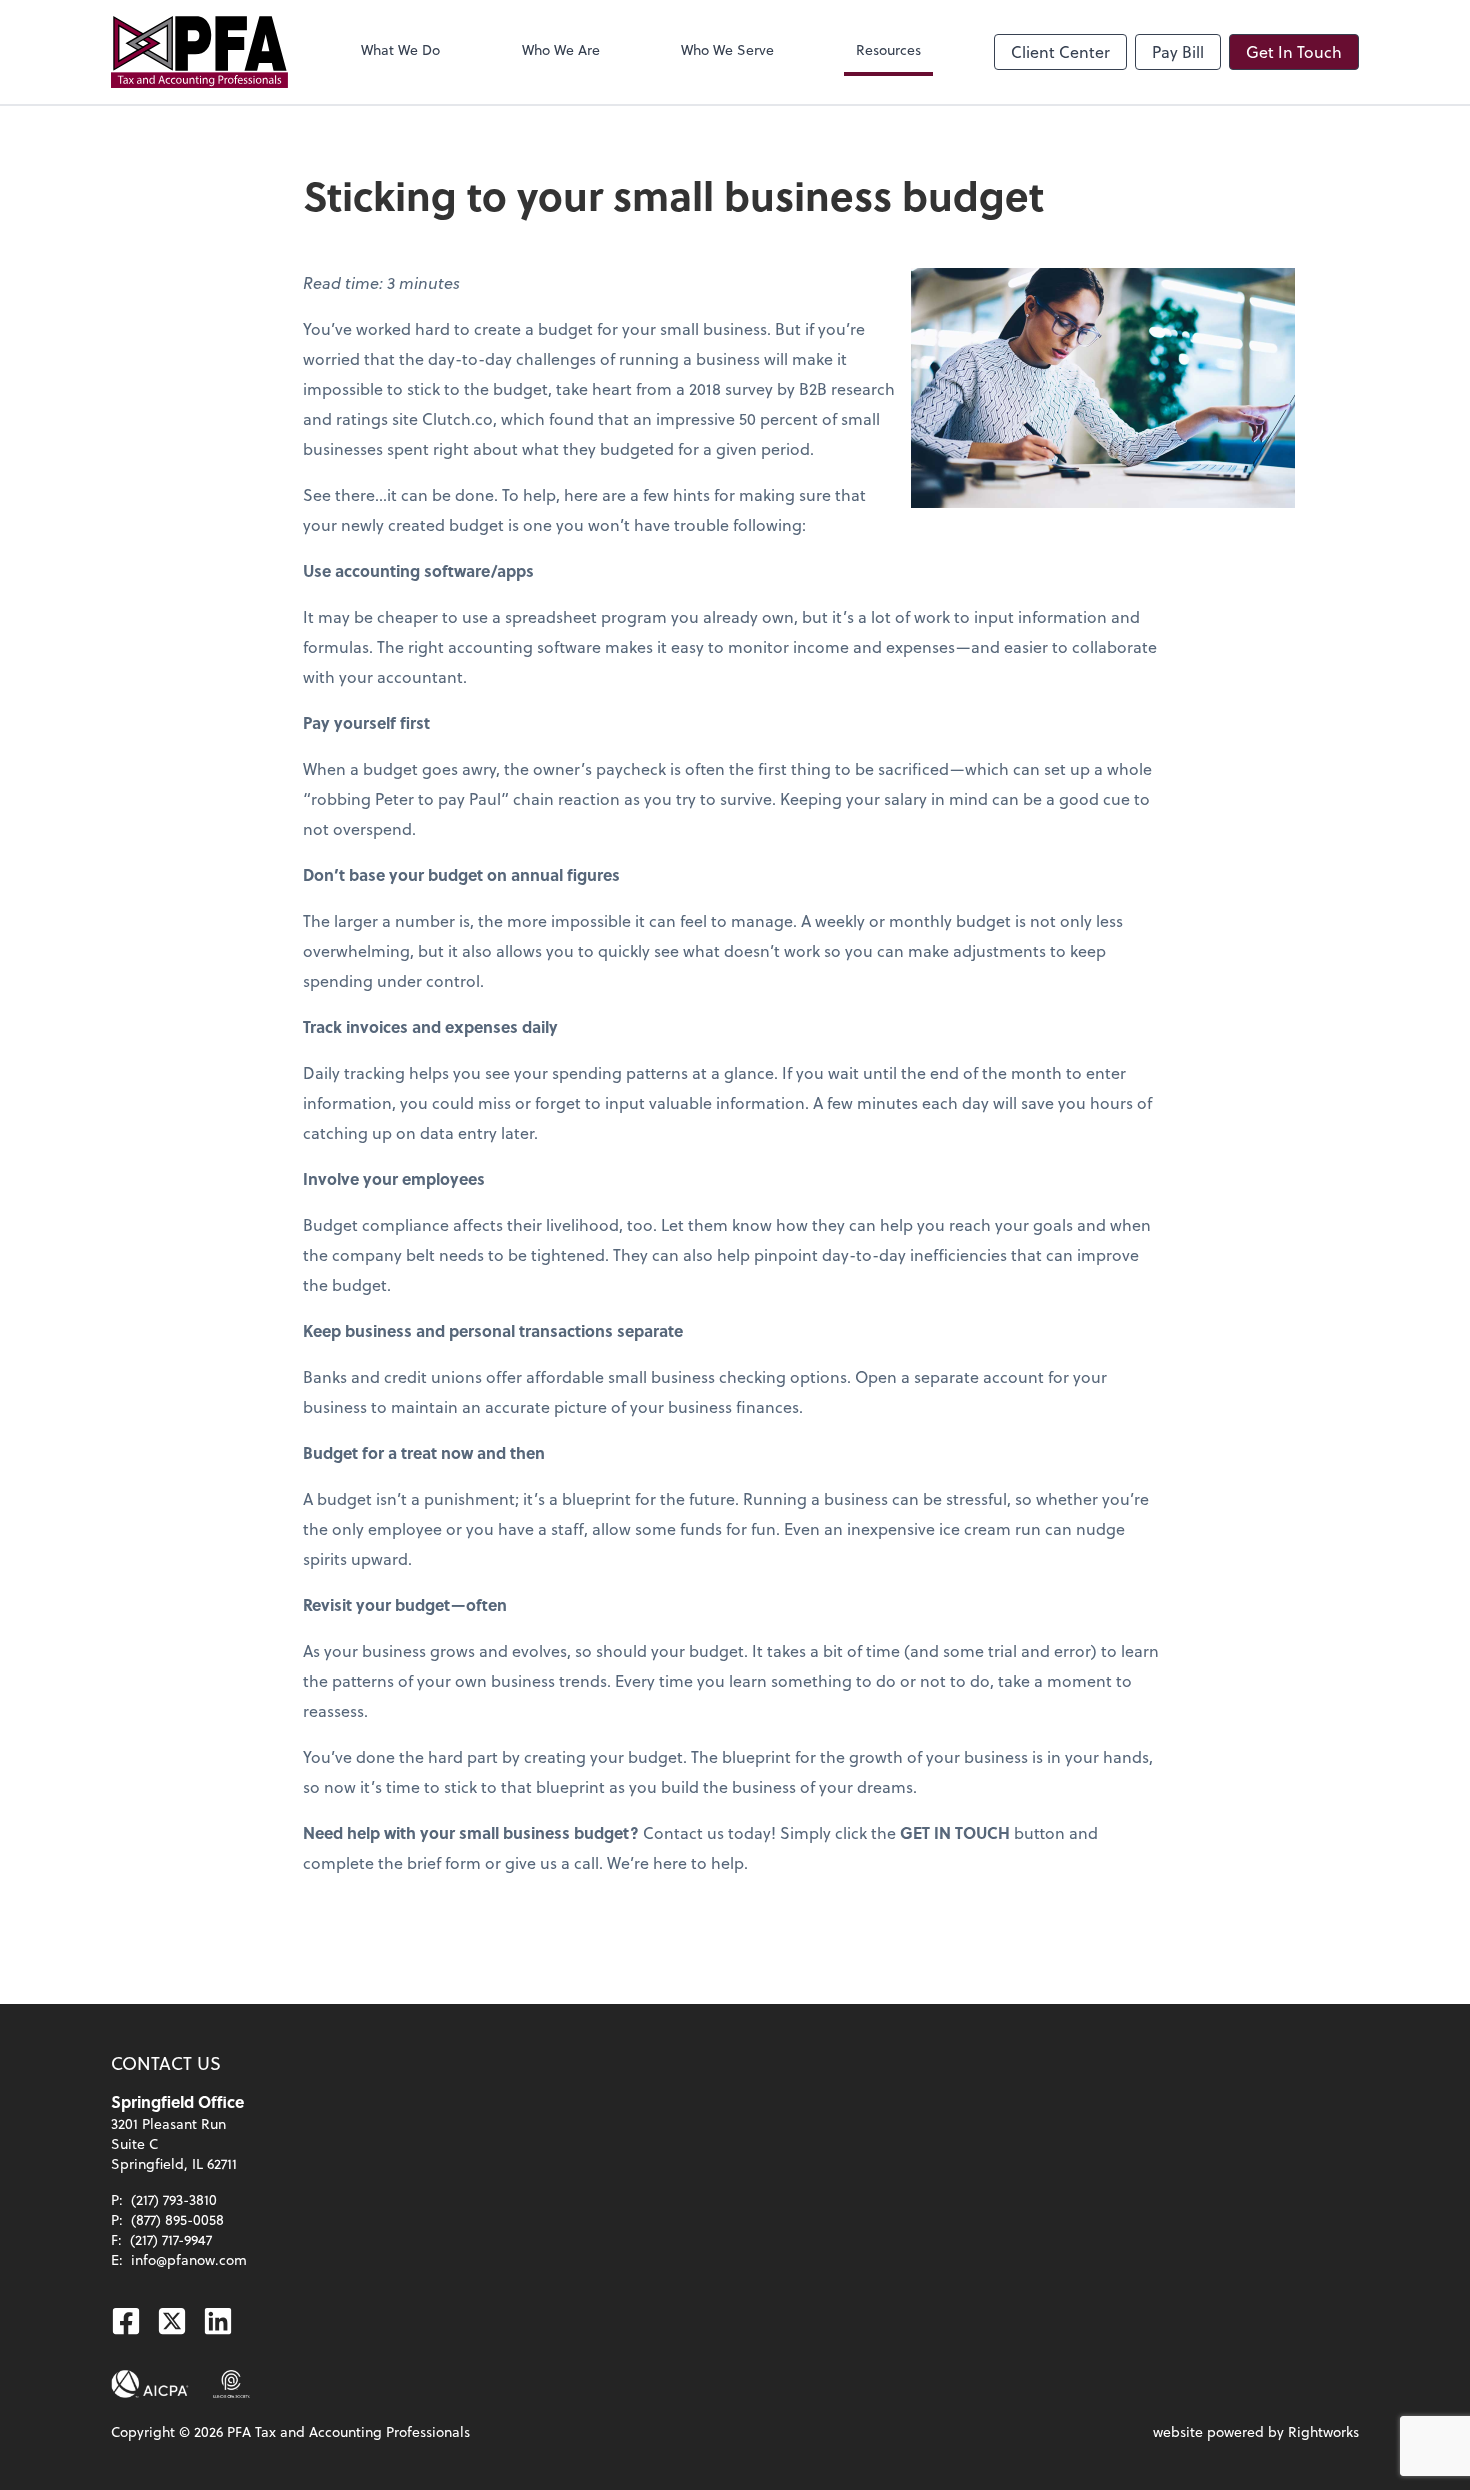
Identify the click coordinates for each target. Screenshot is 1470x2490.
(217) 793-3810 (174, 2199)
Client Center (1060, 51)
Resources (888, 49)
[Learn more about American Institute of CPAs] (150, 2384)
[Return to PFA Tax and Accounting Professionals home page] (199, 52)
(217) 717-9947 (171, 2239)
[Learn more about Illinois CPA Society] (231, 2384)
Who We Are (561, 49)
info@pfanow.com (189, 2259)
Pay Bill (1178, 51)
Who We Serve (727, 49)
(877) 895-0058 (177, 2219)
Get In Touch (1294, 51)
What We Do (400, 49)
